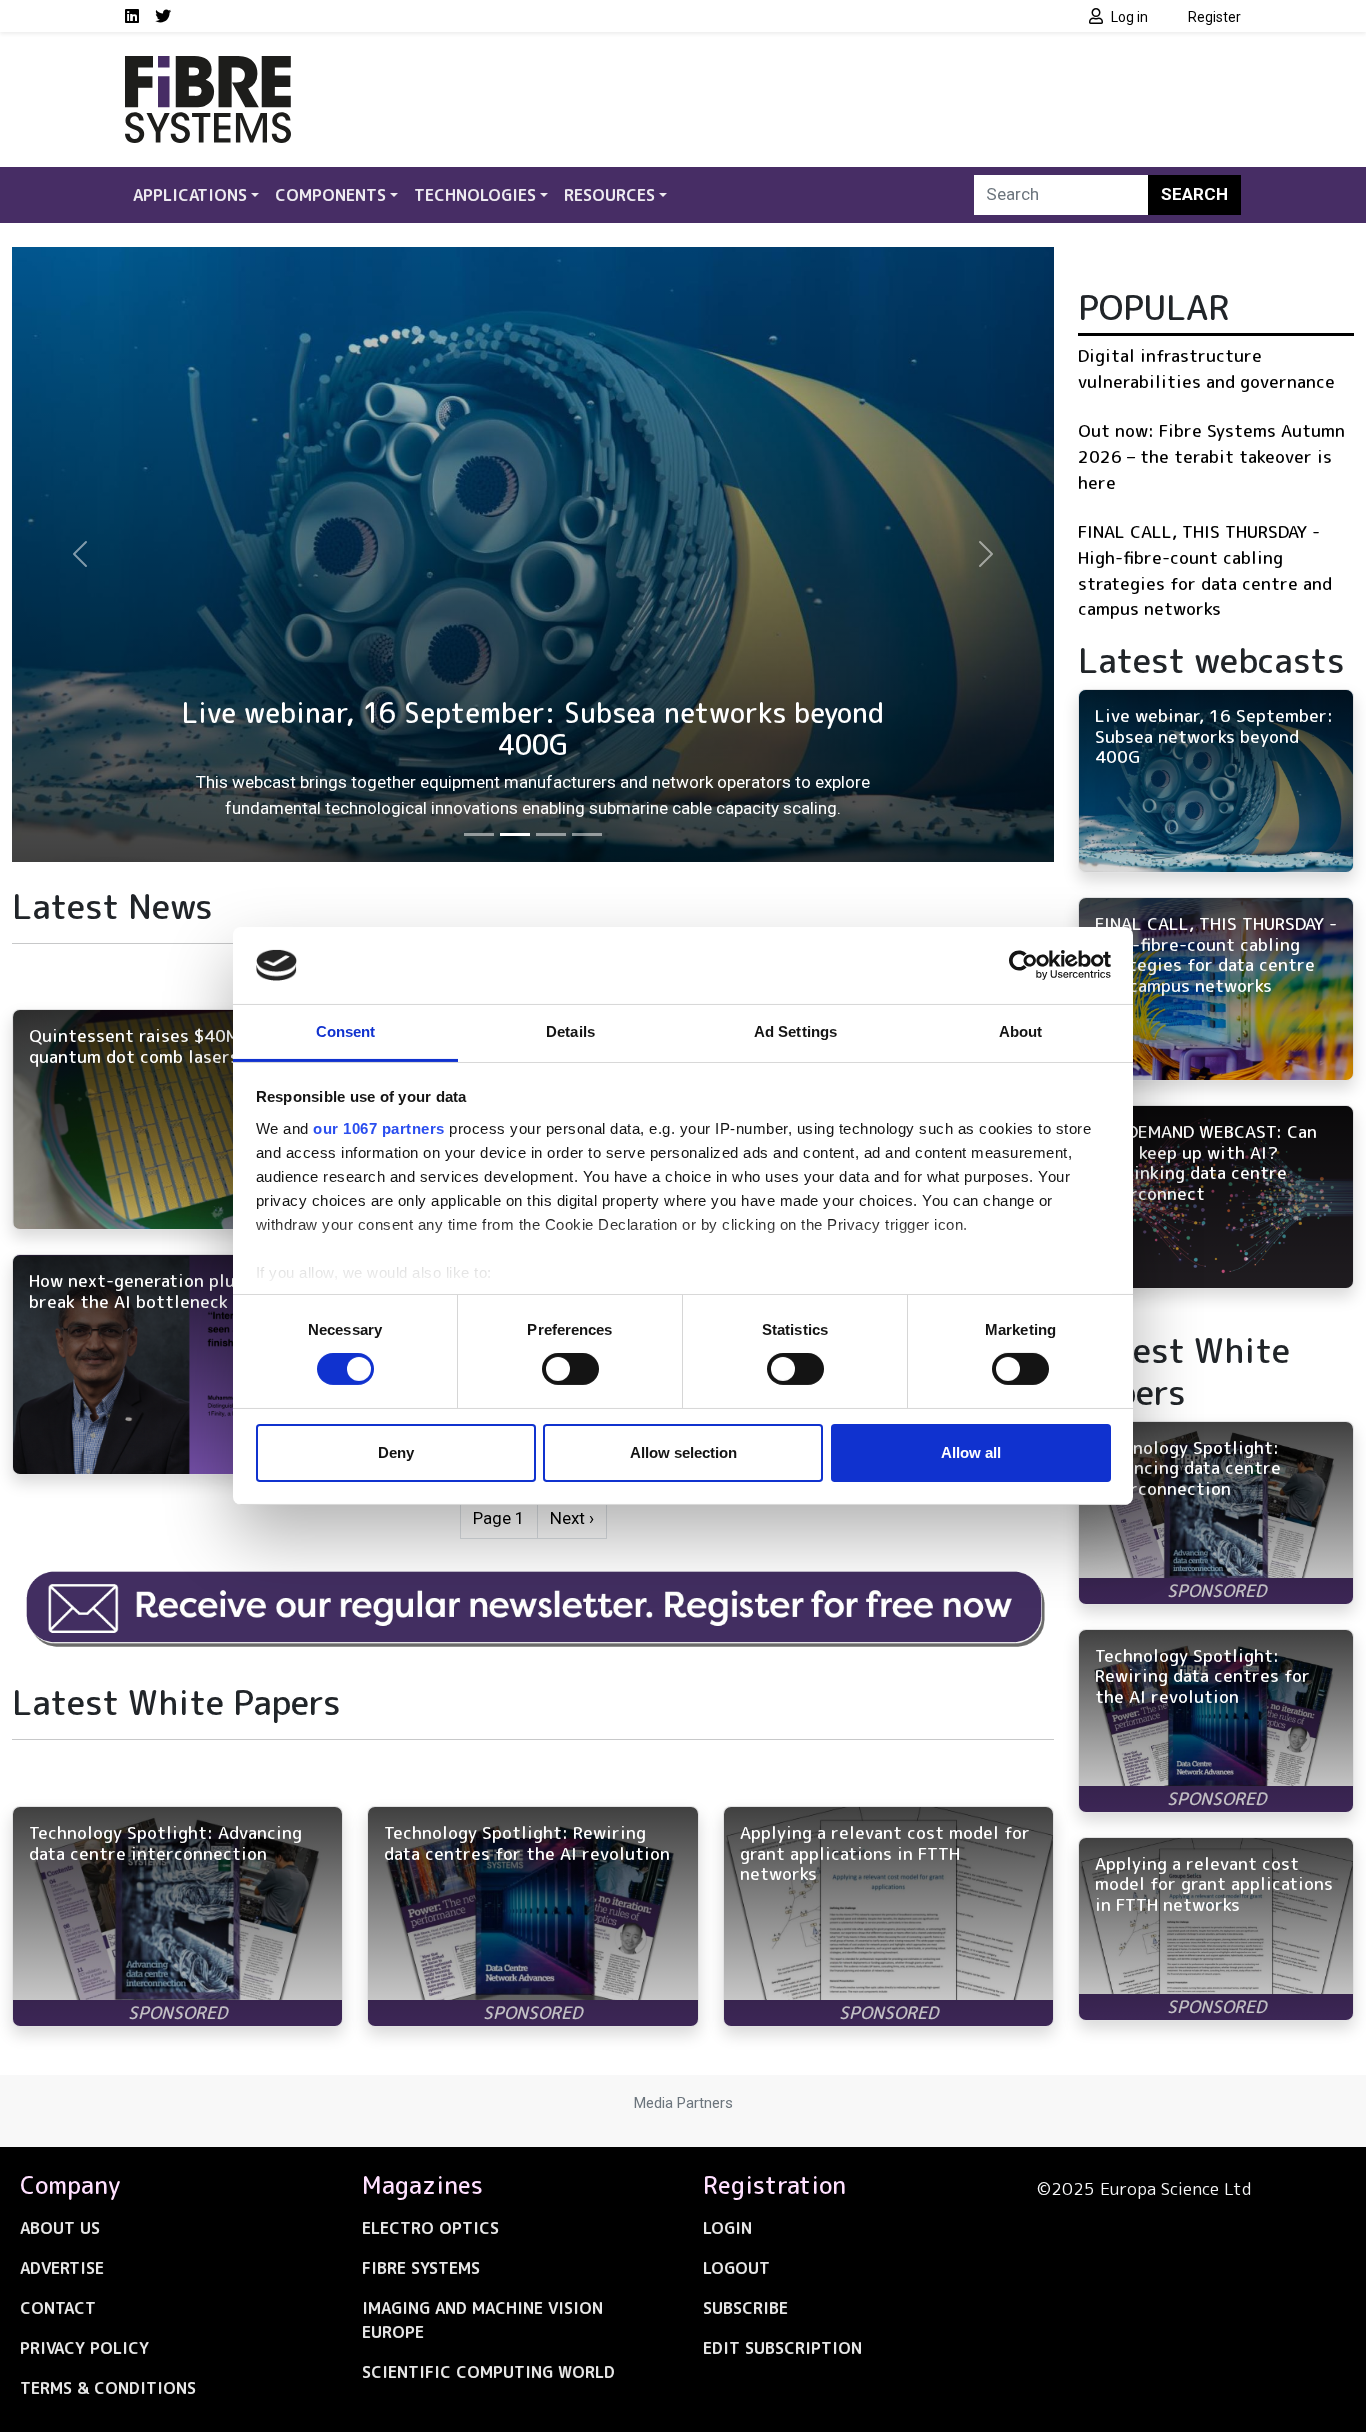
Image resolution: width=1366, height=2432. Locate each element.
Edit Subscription (782, 2348)
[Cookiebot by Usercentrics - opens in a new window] (1023, 965)
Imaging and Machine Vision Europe (482, 2320)
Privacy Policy (84, 2348)
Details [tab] (570, 1031)
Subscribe (745, 2308)
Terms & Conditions (108, 2388)
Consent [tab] (346, 1031)
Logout (736, 2268)
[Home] (208, 68)
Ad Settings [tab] (795, 1031)
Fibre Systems (421, 2268)
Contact (58, 2308)
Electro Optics (430, 2228)
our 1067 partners (379, 1128)
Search (1194, 194)
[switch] (570, 1369)
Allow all (971, 1452)
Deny (396, 1452)
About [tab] (1021, 1031)
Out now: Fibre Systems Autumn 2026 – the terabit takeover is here (1211, 456)
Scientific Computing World (488, 2372)
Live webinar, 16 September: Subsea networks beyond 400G (533, 729)
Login (727, 2228)
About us (60, 2228)
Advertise (62, 2268)
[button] (80, 554)
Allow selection (683, 1452)
